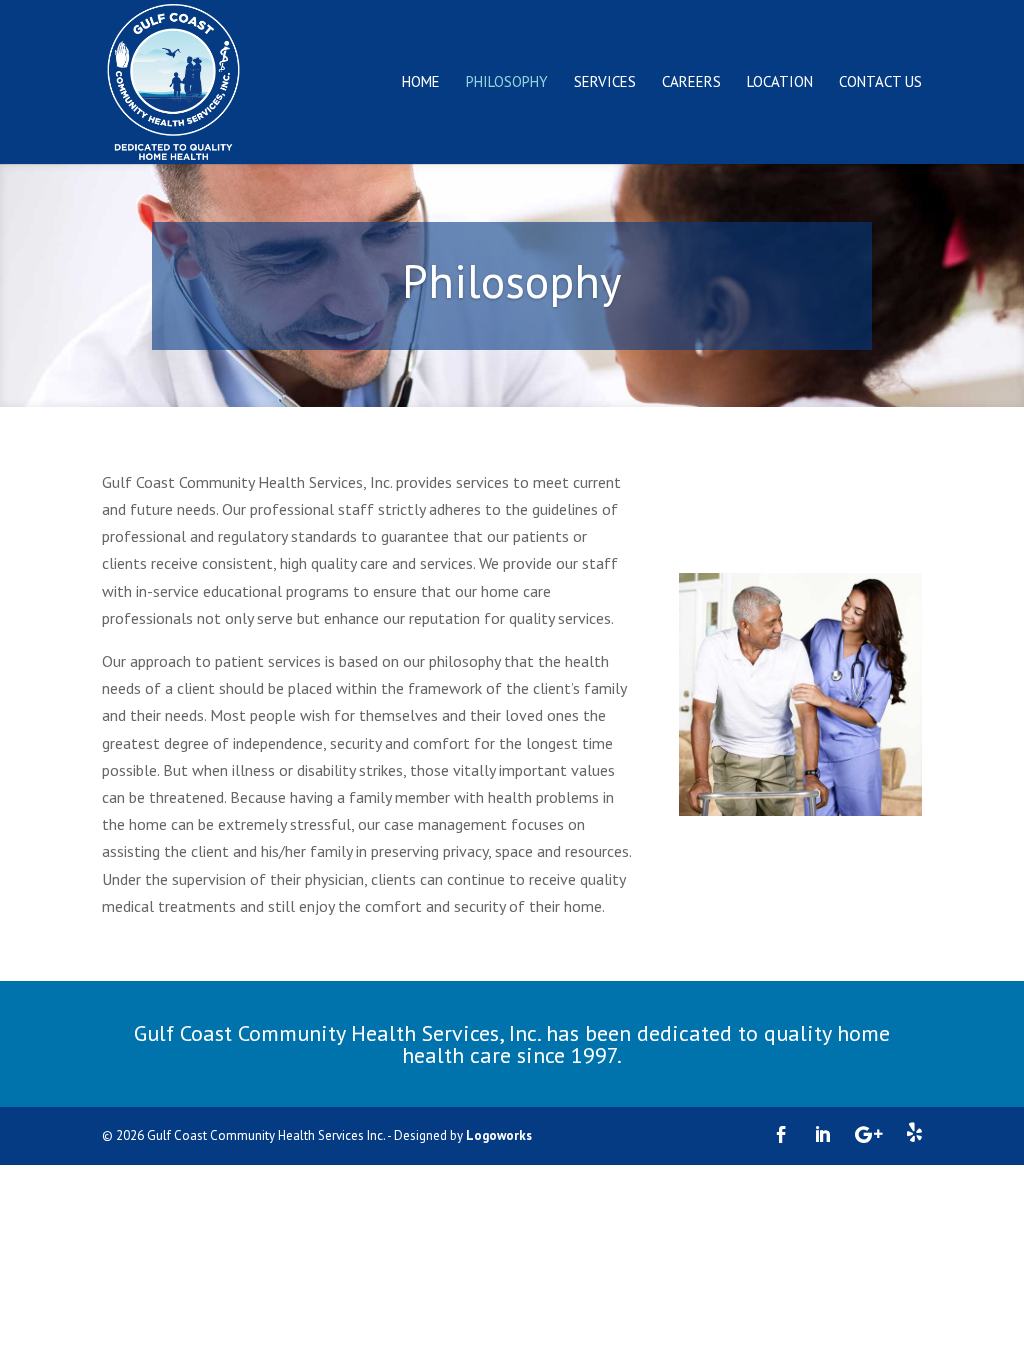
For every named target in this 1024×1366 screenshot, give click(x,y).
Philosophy (507, 83)
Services (605, 83)
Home (421, 83)
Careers (691, 83)
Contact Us (880, 83)
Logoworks (499, 1135)
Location (780, 83)
